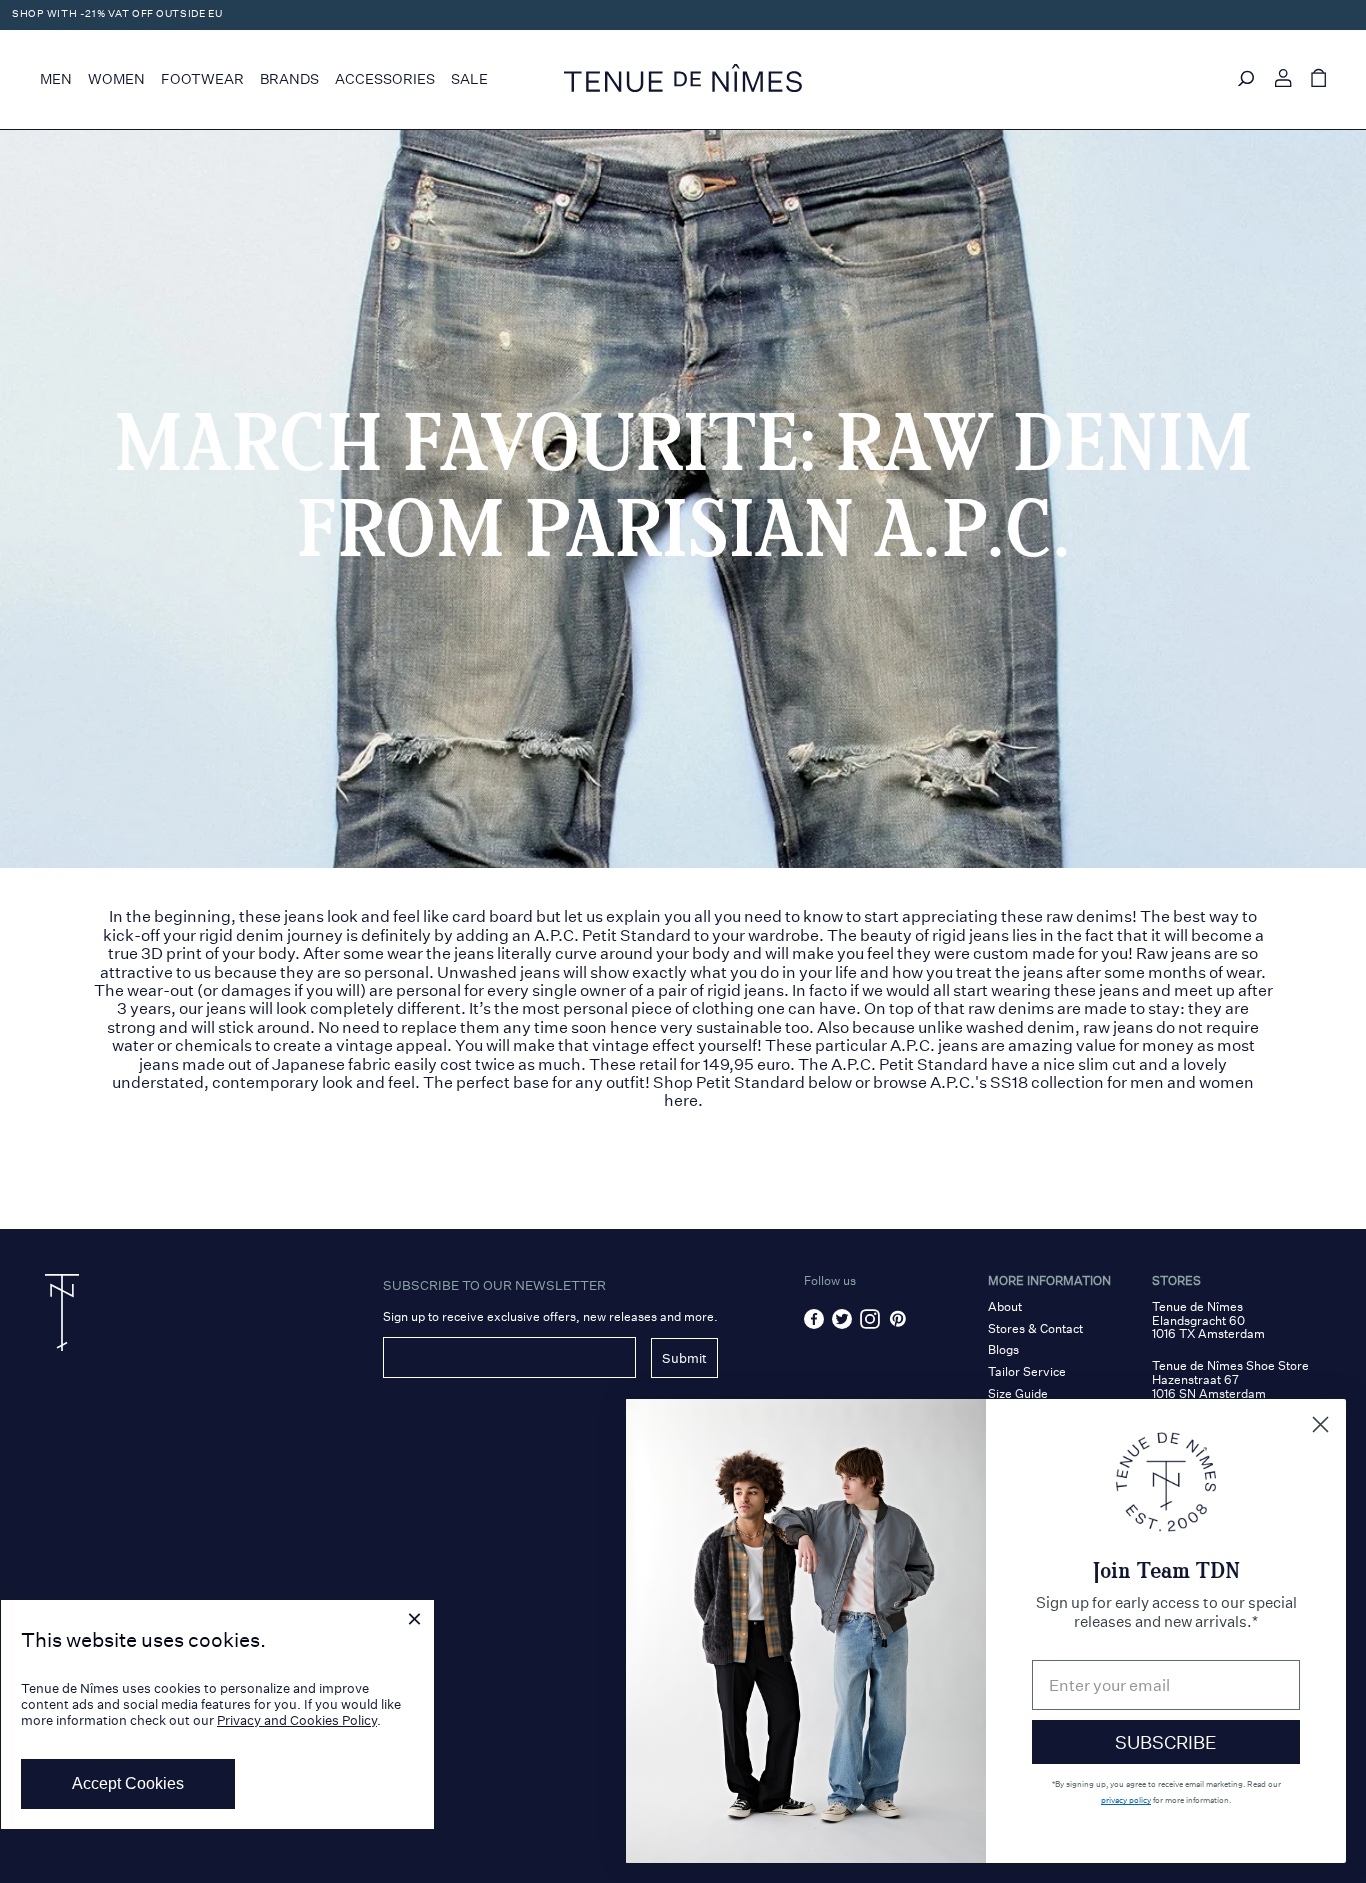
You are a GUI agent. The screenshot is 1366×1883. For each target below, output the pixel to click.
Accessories (385, 79)
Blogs (1003, 1349)
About (1005, 1306)
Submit (684, 1358)
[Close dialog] (1320, 1424)
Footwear (202, 79)
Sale (469, 79)
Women (116, 79)
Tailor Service (1027, 1371)
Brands (289, 79)
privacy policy (1126, 1800)
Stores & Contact (1035, 1328)
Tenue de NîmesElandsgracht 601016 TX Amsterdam (1208, 1320)
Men (56, 79)
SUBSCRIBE (1166, 1742)
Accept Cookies (128, 1783)
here (681, 1100)
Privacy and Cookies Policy (297, 1720)
